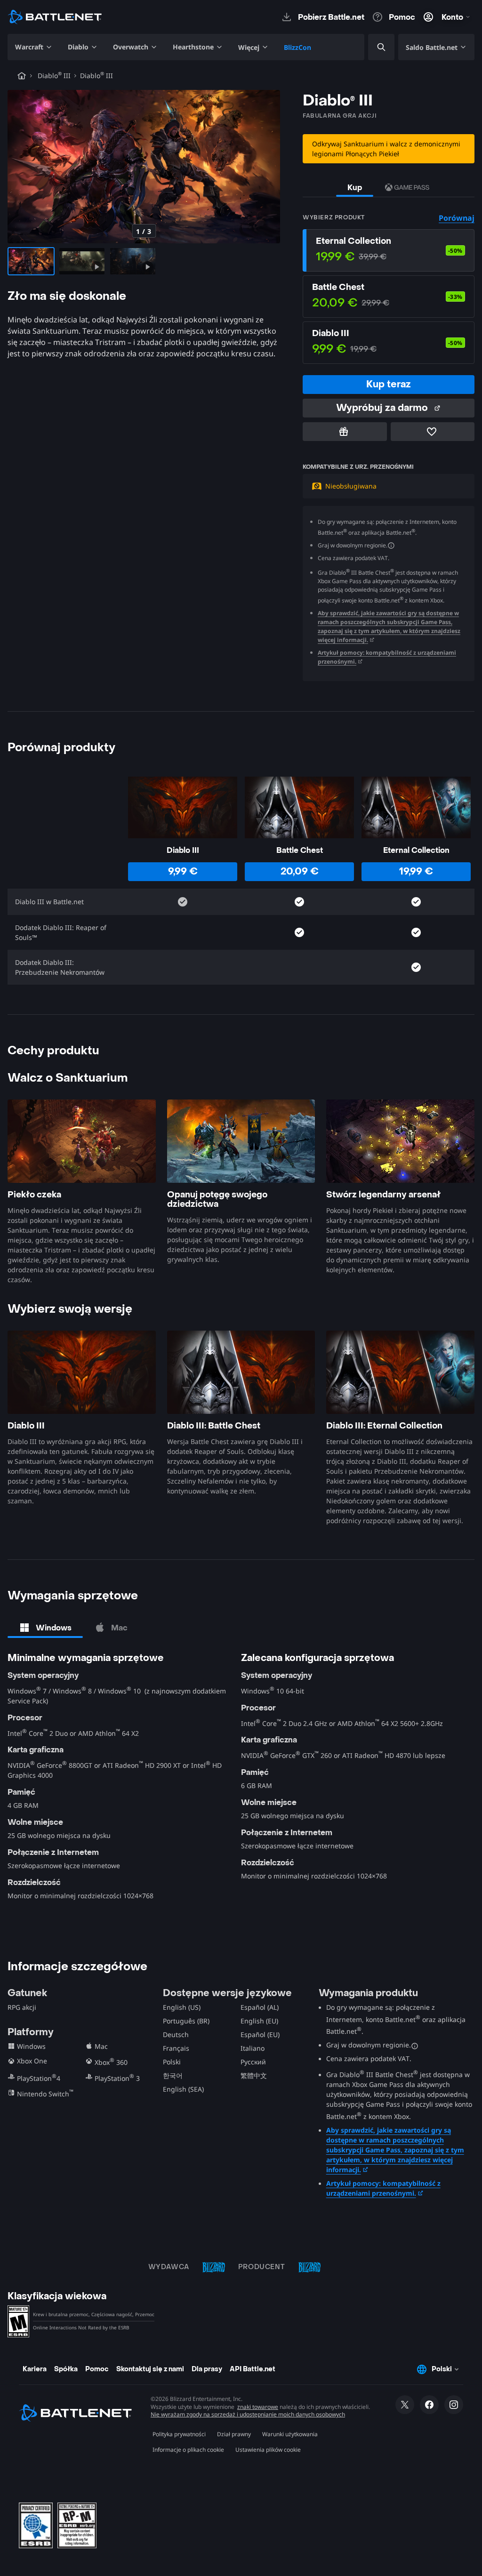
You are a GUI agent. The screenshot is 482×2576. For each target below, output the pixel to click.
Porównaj (457, 218)
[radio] (389, 250)
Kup (355, 188)
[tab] (45, 1628)
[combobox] (373, 47)
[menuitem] (34, 47)
